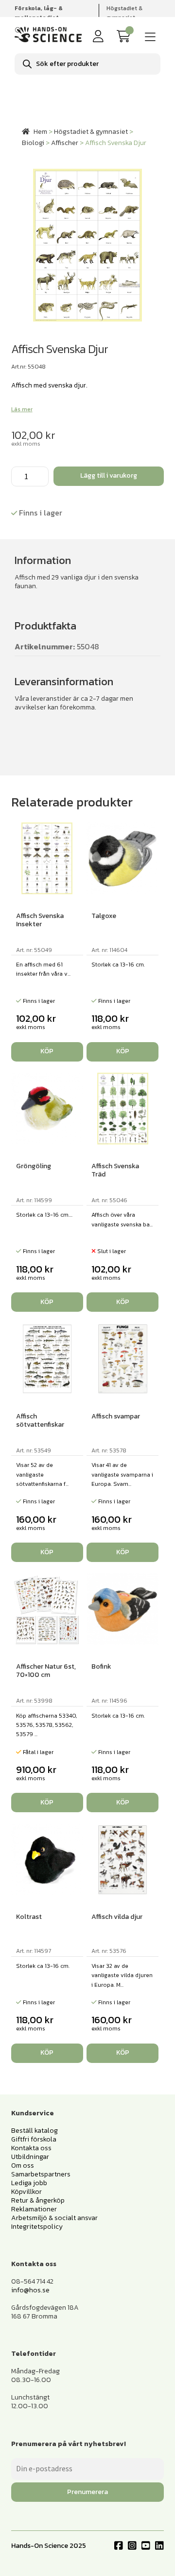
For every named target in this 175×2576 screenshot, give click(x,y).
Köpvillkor (26, 2192)
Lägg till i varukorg (109, 475)
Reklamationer (34, 2209)
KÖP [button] (47, 1051)
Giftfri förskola (34, 2139)
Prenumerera (87, 2492)
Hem (40, 132)
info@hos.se (30, 2290)
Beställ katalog (35, 2131)
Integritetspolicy (37, 2227)
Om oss (23, 2165)
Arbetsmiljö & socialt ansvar (54, 2218)
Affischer (65, 143)
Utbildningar (30, 2157)
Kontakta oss (31, 2148)
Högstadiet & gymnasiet (124, 13)
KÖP (123, 1302)
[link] (125, 37)
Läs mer (22, 409)
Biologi (33, 143)
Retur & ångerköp (38, 2200)
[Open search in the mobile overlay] (87, 64)
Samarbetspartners (41, 2174)
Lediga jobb (29, 2183)
